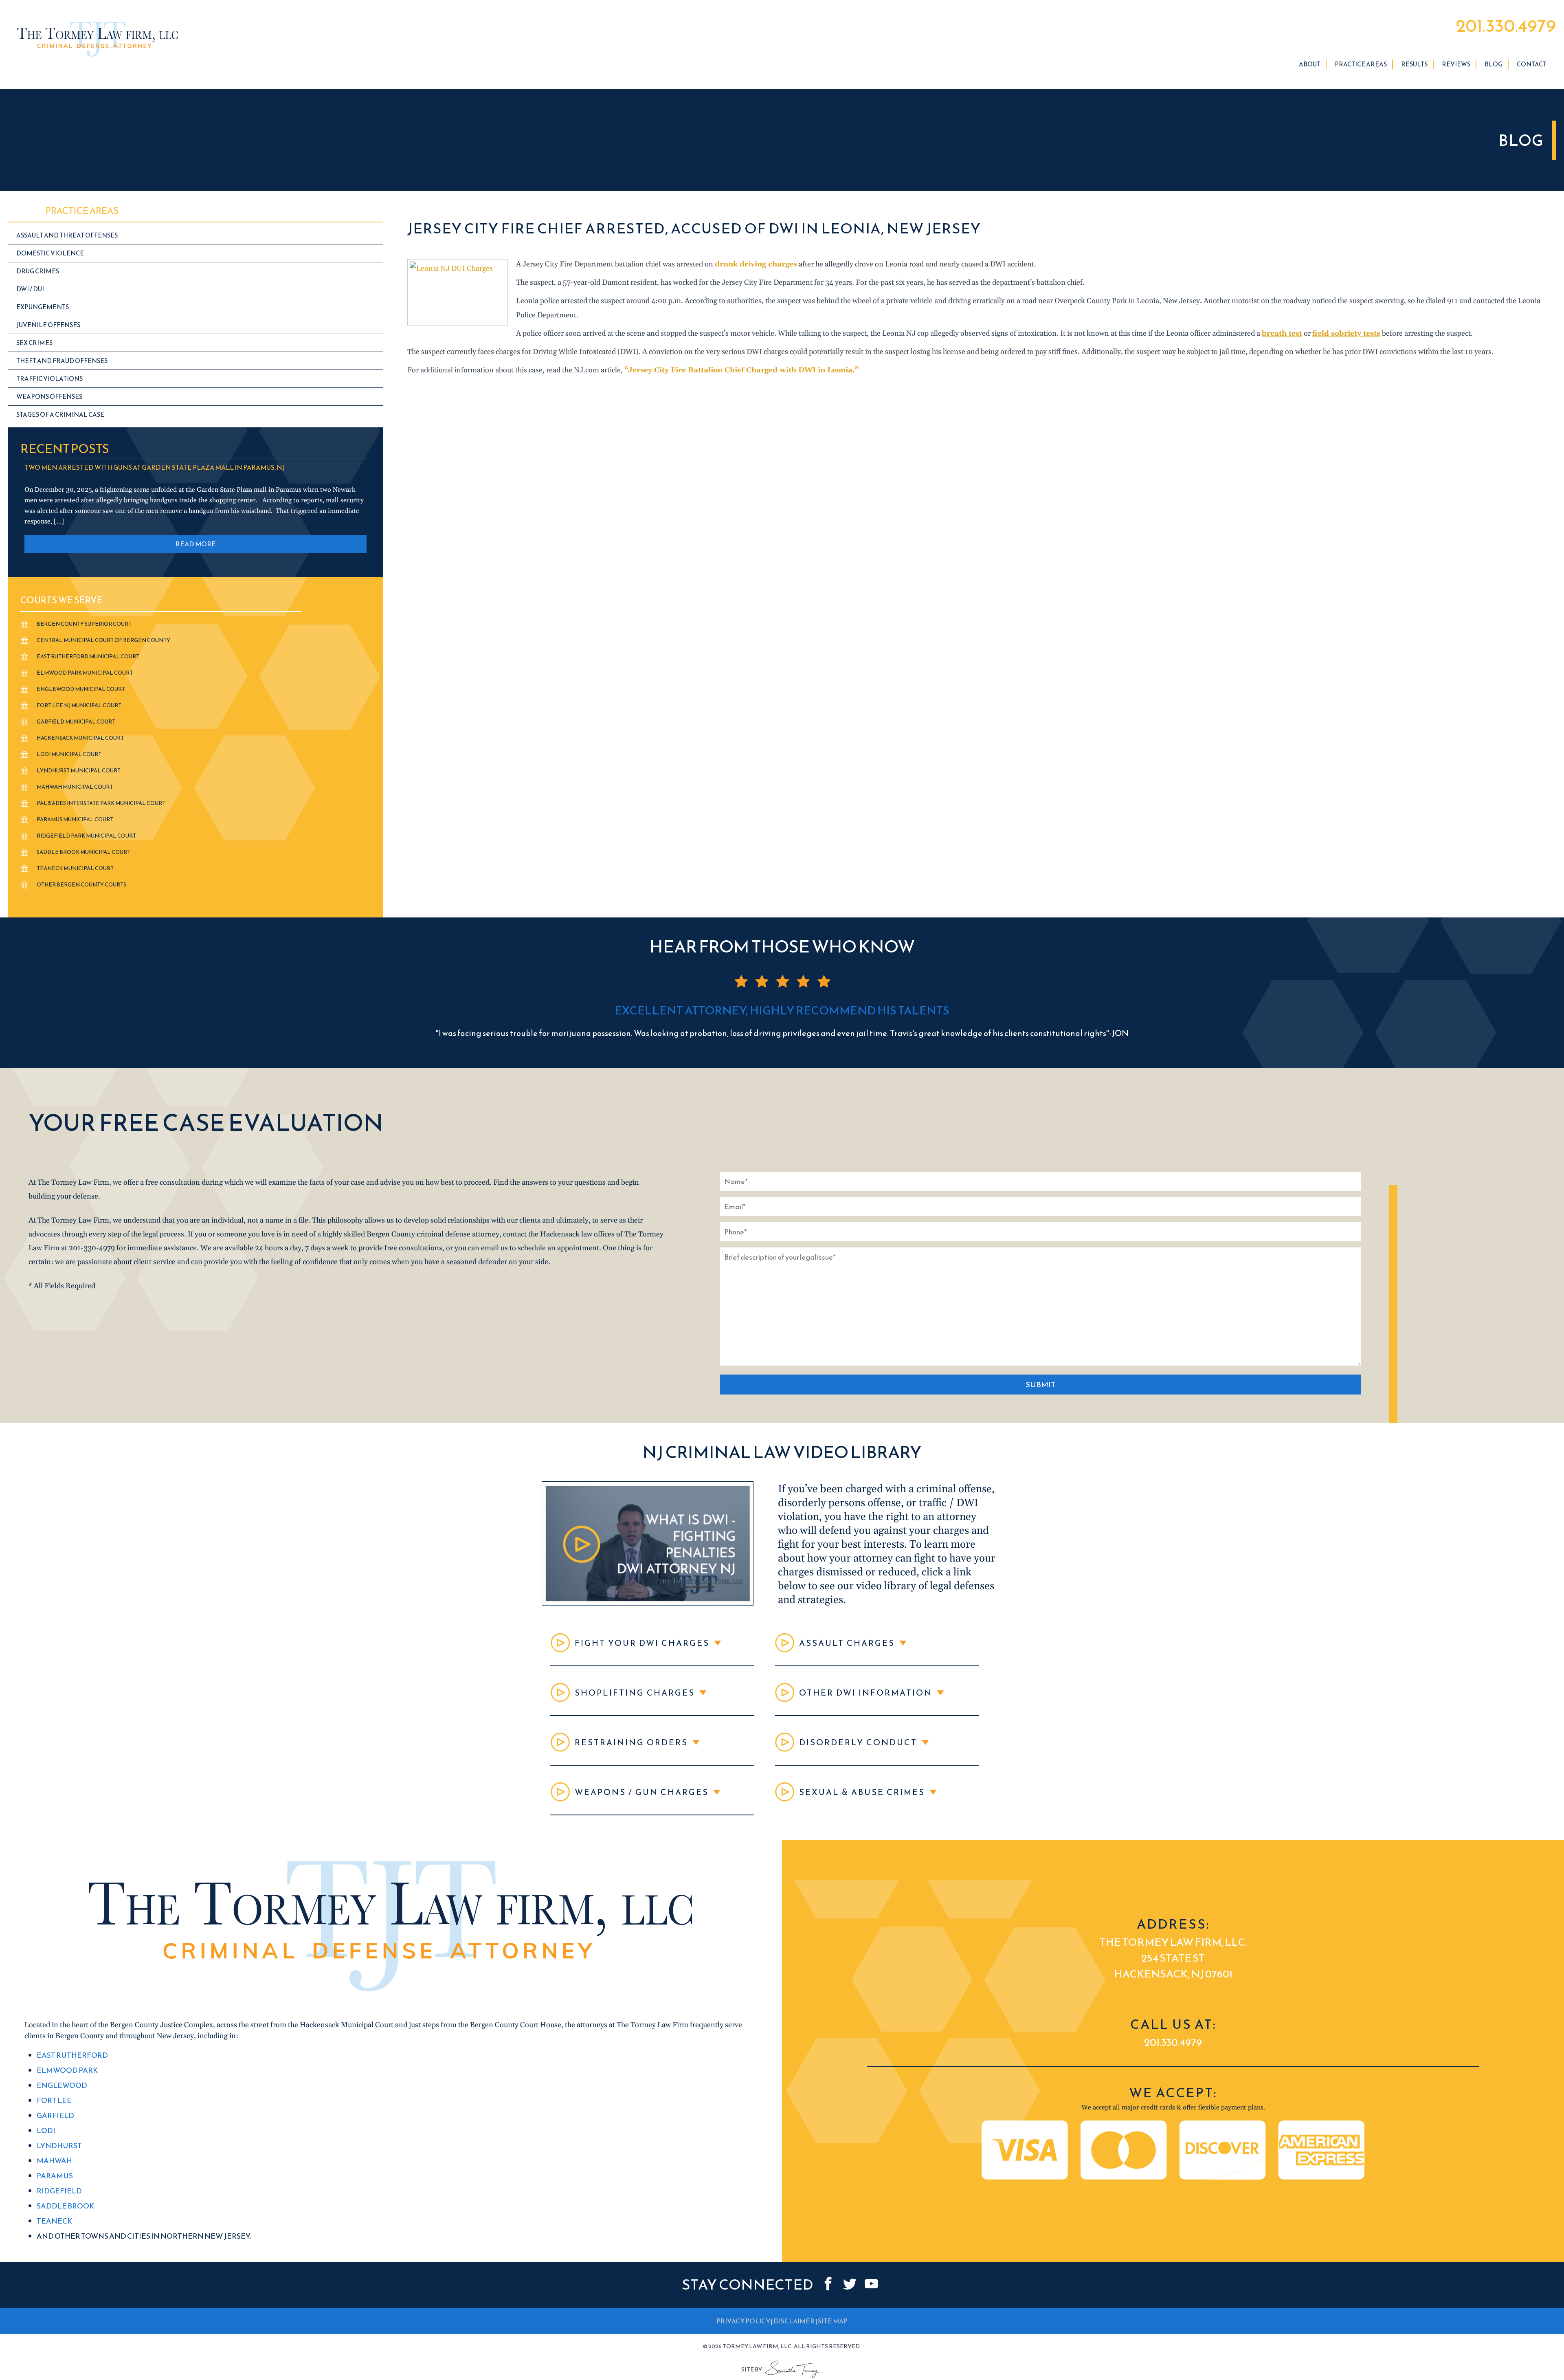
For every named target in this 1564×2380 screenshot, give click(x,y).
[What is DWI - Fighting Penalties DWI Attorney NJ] (648, 1603)
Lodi (46, 2130)
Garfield (55, 2115)
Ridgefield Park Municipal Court (86, 836)
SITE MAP (833, 2321)
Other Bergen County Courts (81, 885)
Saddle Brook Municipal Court (83, 852)
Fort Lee (54, 2100)
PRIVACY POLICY (743, 2321)
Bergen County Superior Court (84, 624)
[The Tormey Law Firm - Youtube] (871, 2284)
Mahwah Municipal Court (75, 787)
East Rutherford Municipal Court (88, 657)
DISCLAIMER (794, 2321)
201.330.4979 (1506, 26)
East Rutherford (72, 2055)
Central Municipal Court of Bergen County (103, 640)
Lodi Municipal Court (69, 754)
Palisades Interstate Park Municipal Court (101, 803)
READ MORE (196, 544)
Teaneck (54, 2221)
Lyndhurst (59, 2146)
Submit (1040, 1385)
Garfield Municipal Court (76, 722)
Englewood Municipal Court (81, 689)
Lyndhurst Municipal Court (79, 771)
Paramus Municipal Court (75, 819)
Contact (1532, 64)
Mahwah (54, 2161)
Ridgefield (59, 2191)
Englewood (62, 2085)
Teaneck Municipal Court (75, 868)
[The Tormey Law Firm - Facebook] (828, 2284)
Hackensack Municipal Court (80, 738)
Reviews (1456, 64)
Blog (1494, 64)
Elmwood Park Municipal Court (85, 673)
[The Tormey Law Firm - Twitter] (850, 2284)
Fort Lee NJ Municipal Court (79, 705)
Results (1414, 64)
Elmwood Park (67, 2070)
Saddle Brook (65, 2206)
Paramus (55, 2176)
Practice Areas (1361, 64)
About (1310, 64)
